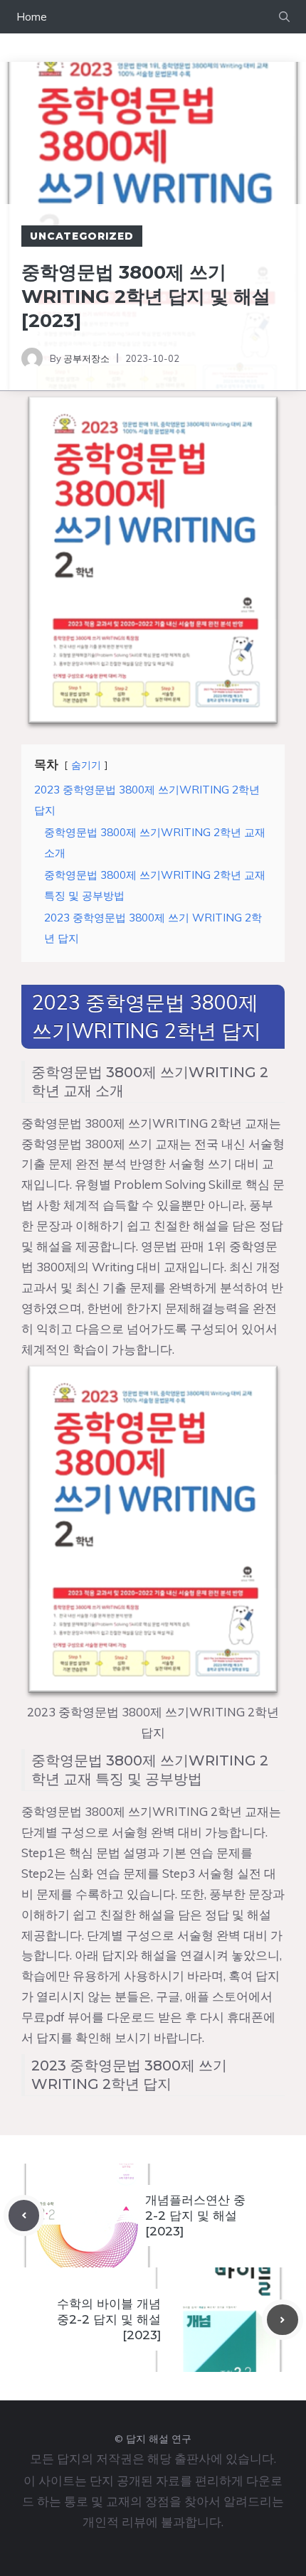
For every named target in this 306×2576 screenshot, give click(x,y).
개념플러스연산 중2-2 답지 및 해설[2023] (195, 2216)
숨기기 (86, 765)
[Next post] (283, 2320)
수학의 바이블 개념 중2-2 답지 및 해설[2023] (109, 2319)
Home (32, 17)
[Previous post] (24, 2216)
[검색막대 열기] (284, 17)
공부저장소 (86, 358)
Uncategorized (82, 236)
